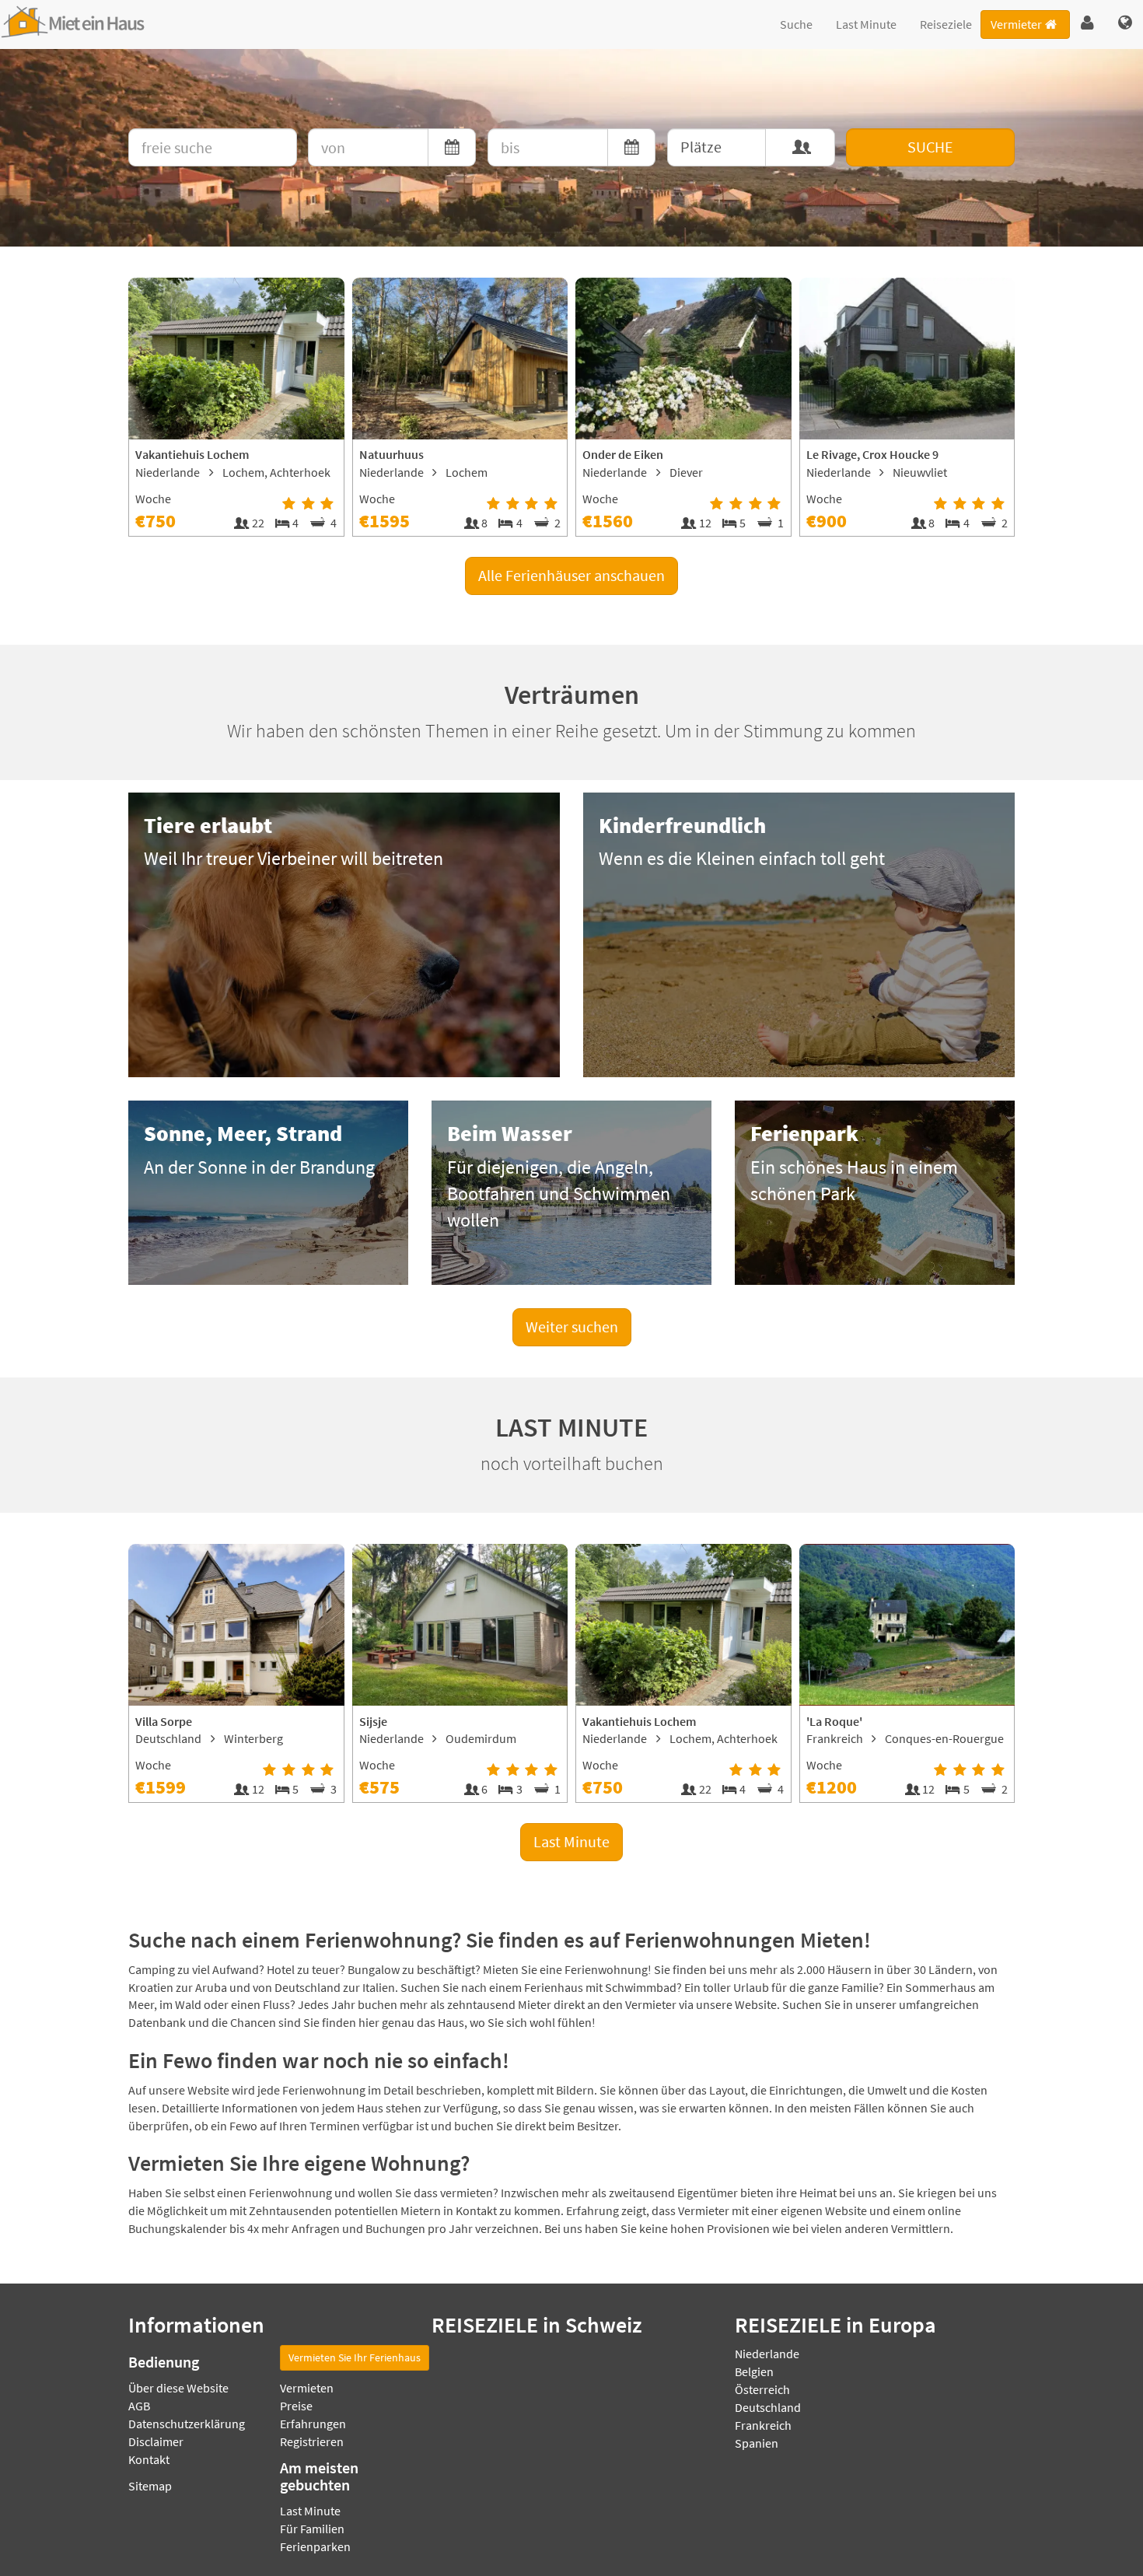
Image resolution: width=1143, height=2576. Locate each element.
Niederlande (767, 2354)
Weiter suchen (572, 1326)
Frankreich (763, 2425)
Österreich (762, 2389)
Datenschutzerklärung (187, 2424)
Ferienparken (315, 2546)
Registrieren (312, 2441)
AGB (139, 2406)
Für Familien (312, 2529)
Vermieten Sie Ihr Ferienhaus (355, 2357)
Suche (796, 24)
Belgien (754, 2371)
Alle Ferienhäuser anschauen (571, 575)
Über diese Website (178, 2388)
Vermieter (1016, 24)
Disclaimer (156, 2441)
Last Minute (866, 24)
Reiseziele (946, 24)
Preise (296, 2406)
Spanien (757, 2443)
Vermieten (307, 2388)
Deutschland (768, 2407)
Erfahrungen (313, 2424)
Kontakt (149, 2459)
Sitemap (150, 2486)
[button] (1087, 23)
